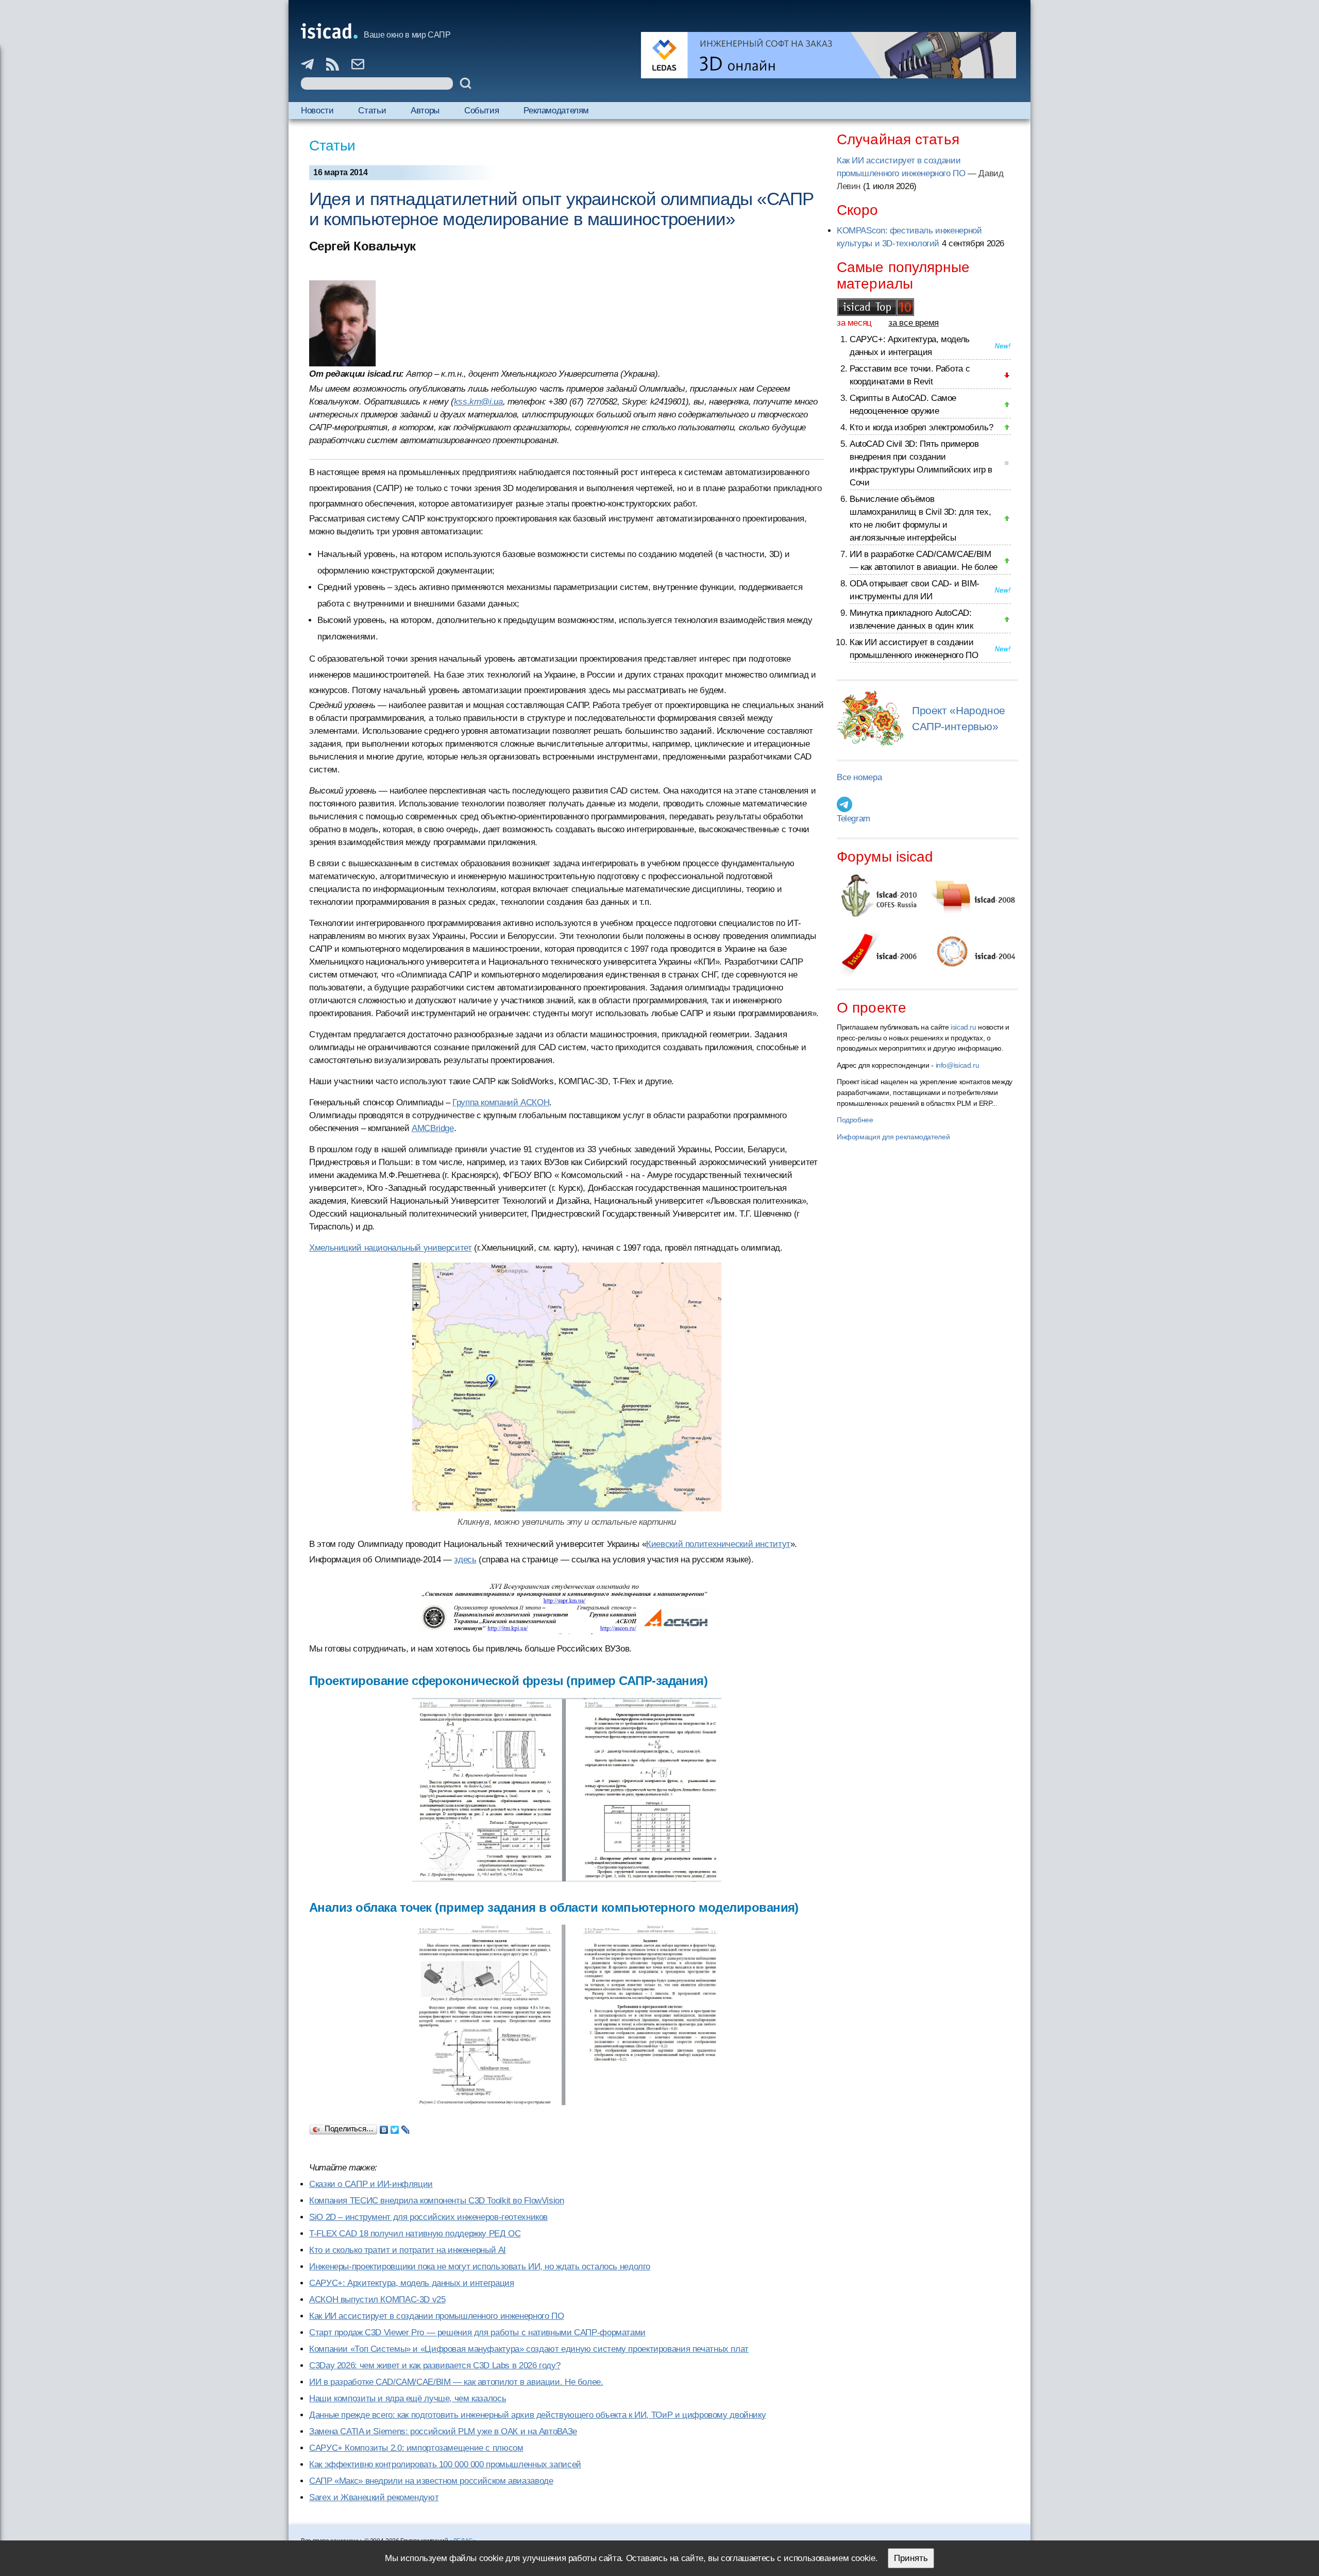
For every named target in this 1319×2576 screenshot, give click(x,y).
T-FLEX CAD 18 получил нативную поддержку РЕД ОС (415, 2234)
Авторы (425, 111)
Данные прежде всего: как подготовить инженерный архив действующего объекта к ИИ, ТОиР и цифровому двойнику (537, 2415)
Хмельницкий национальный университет (391, 1248)
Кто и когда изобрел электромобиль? (921, 427)
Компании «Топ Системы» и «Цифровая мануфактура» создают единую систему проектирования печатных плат (529, 2349)
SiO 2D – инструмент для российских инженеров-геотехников (428, 2217)
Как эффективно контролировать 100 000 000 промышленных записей (445, 2464)
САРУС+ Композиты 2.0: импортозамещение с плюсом (416, 2448)
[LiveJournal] (406, 2127)
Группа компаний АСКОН (501, 1102)
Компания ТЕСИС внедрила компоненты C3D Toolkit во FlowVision (437, 2201)
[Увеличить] (567, 1387)
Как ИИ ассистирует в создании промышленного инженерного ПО (436, 2316)
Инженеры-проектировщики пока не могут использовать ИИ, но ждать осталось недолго (480, 2267)
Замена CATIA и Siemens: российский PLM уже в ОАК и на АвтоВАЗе (443, 2431)
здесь (465, 1560)
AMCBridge (433, 1128)
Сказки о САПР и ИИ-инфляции (371, 2184)
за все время (914, 323)
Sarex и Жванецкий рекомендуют (374, 2497)
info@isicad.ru (958, 1065)
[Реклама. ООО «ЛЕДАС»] (828, 55)
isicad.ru (963, 1027)
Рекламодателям (556, 111)
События (481, 111)
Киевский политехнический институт (718, 1544)
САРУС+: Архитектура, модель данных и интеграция (411, 2283)
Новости (317, 111)
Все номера (859, 777)
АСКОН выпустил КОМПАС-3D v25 (377, 2300)
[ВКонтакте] (384, 2127)
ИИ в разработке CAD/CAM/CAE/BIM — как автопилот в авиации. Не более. (456, 2382)
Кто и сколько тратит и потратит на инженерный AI (408, 2250)
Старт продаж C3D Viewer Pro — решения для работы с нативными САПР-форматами (477, 2333)
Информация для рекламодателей (893, 1137)
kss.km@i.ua (478, 402)
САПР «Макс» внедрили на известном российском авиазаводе (431, 2481)
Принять (911, 2558)
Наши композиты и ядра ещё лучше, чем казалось (408, 2398)
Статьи (372, 111)
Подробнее (855, 1120)
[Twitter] (395, 2127)
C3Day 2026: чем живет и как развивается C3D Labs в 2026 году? (435, 2365)
